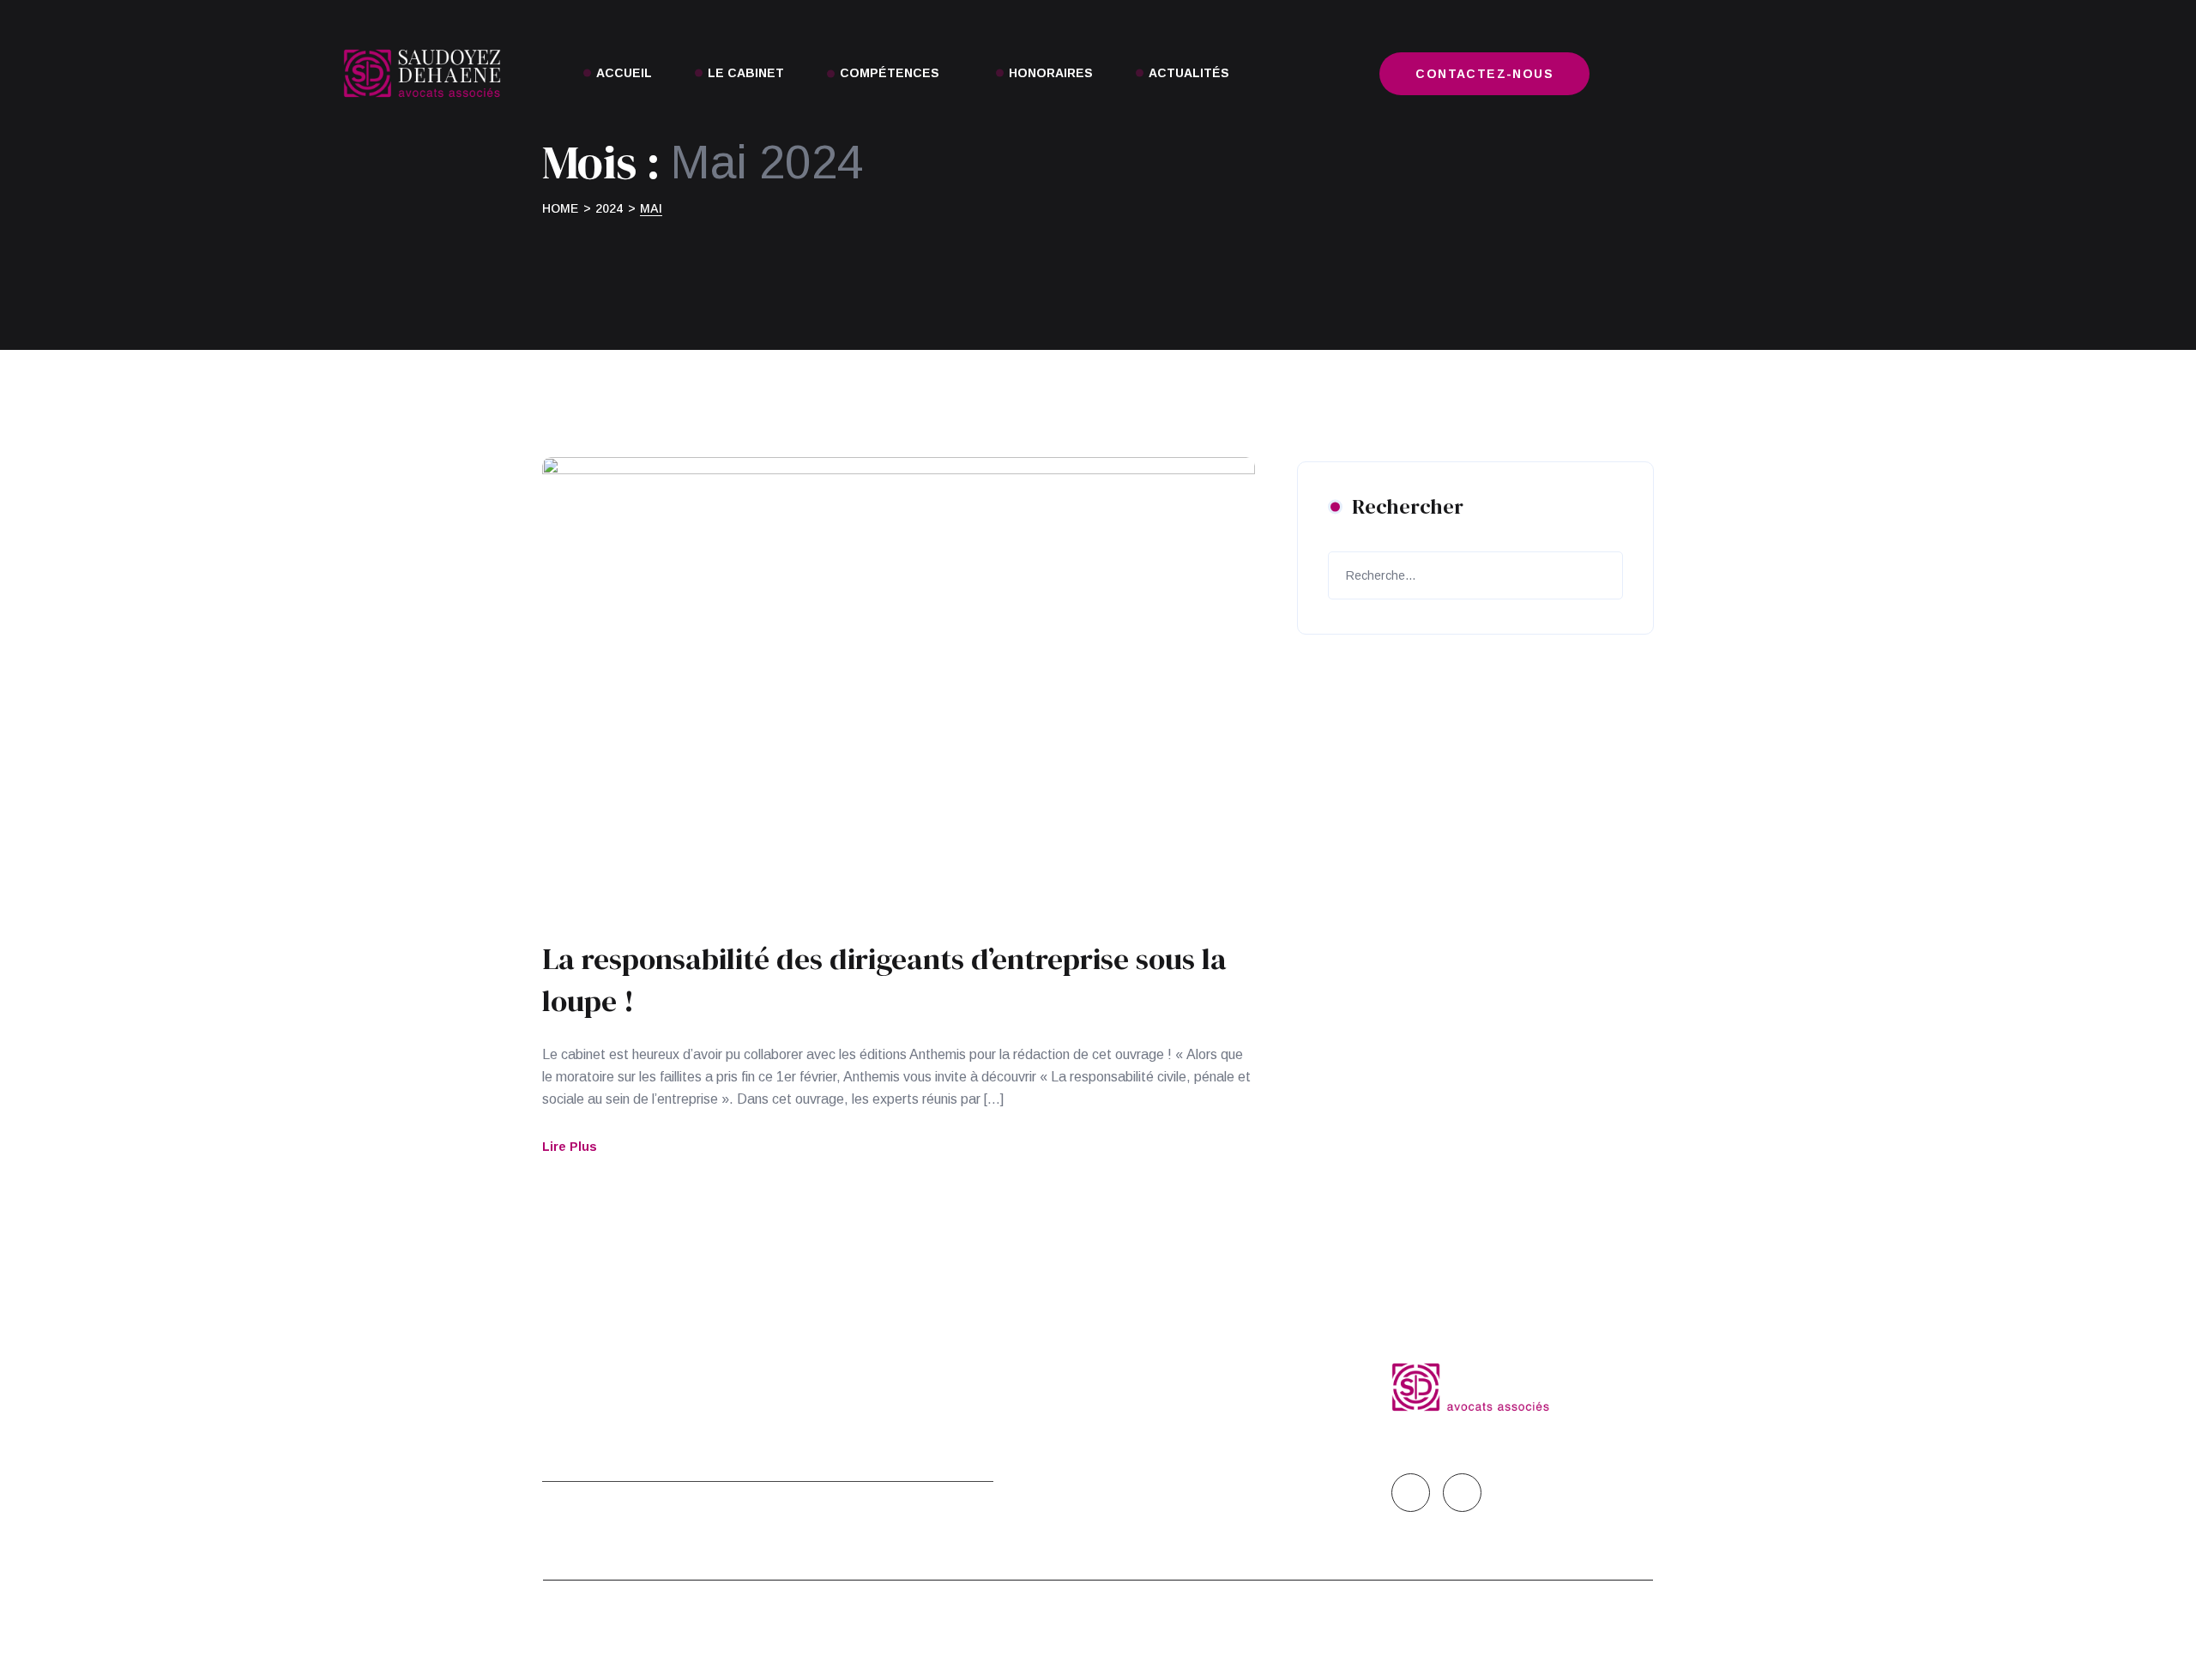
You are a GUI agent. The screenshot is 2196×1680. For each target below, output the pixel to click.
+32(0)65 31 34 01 (1179, 1365)
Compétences (890, 73)
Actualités (1189, 73)
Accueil (624, 73)
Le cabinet (746, 73)
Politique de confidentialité (851, 1368)
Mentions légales (615, 1365)
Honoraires (1051, 73)
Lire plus (570, 1147)
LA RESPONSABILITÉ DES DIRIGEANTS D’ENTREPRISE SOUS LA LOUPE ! (884, 980)
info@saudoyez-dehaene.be (1192, 1425)
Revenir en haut (1598, 1630)
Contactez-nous (1484, 74)
